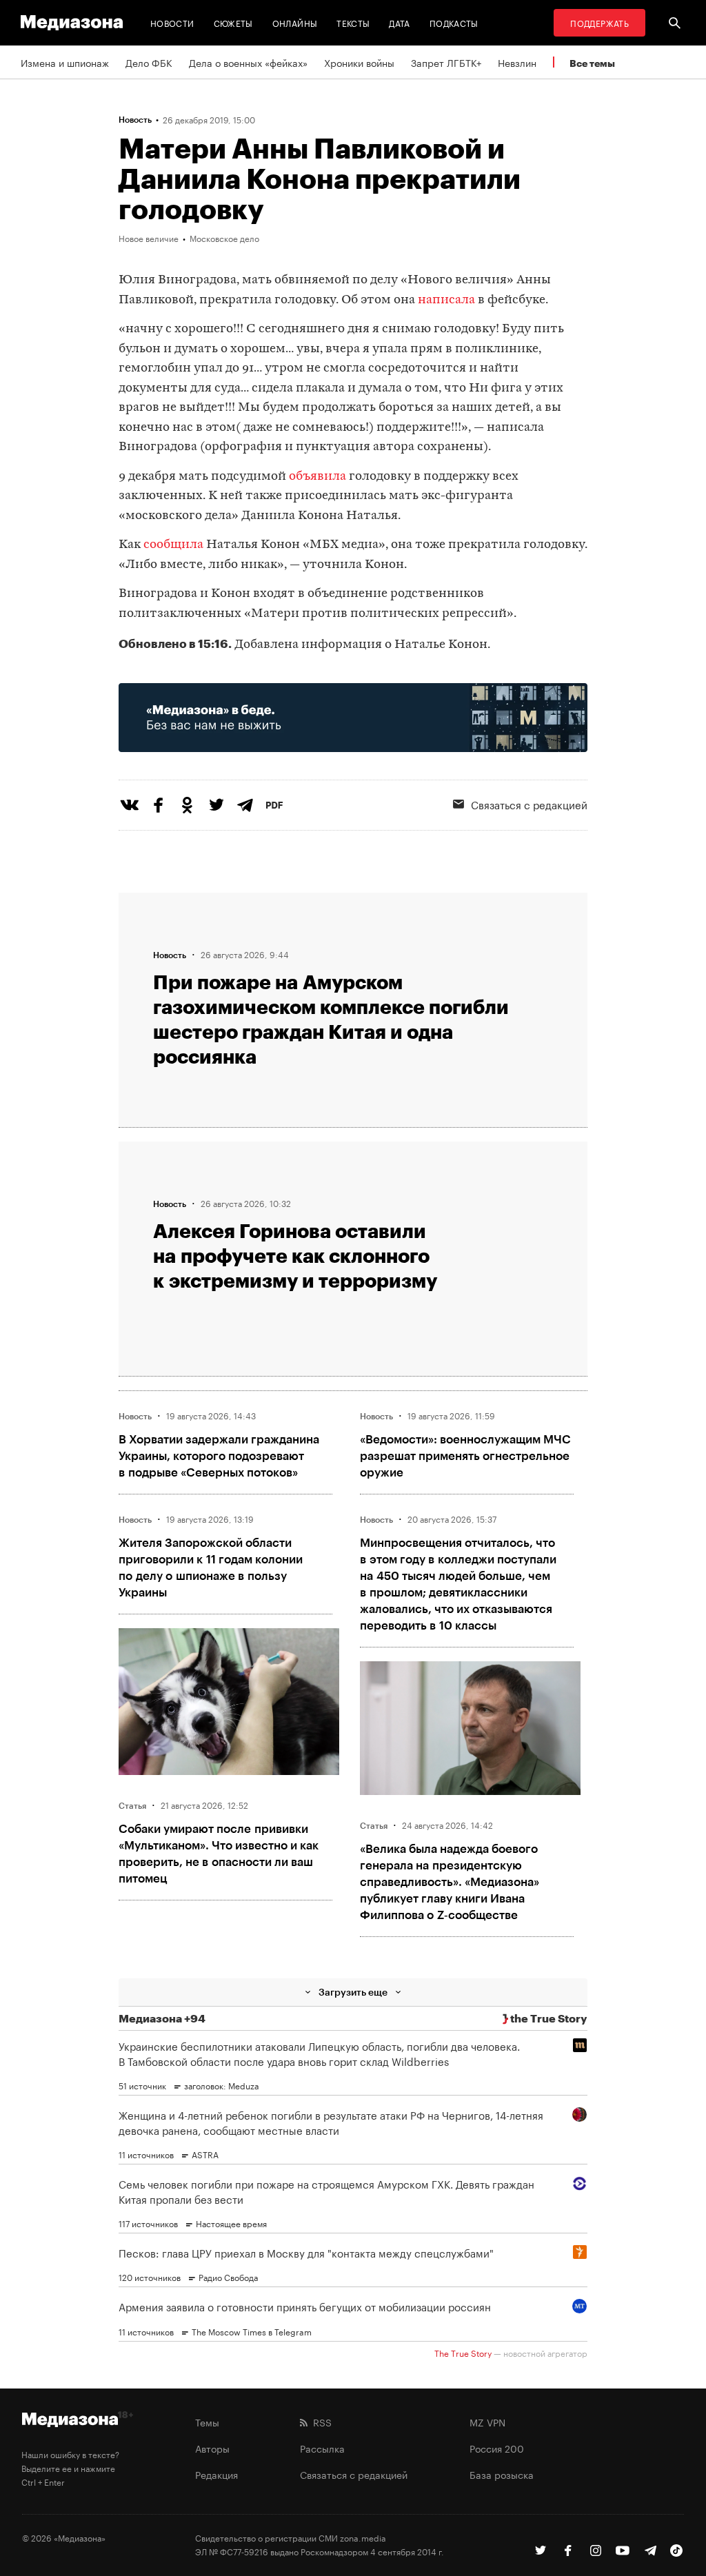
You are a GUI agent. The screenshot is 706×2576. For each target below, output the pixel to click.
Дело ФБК (149, 62)
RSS (320, 2422)
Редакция (216, 2474)
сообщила (173, 545)
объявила (317, 477)
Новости (172, 22)
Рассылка (322, 2448)
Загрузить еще (353, 1992)
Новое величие (149, 238)
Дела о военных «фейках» (248, 62)
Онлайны (295, 22)
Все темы (592, 63)
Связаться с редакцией (354, 2474)
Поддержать (599, 22)
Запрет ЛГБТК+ (446, 62)
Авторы (212, 2448)
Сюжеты (233, 22)
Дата (399, 22)
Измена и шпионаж (65, 62)
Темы (207, 2422)
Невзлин (517, 62)
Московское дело (224, 238)
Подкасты (454, 22)
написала (446, 300)
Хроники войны (359, 62)
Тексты (353, 22)
